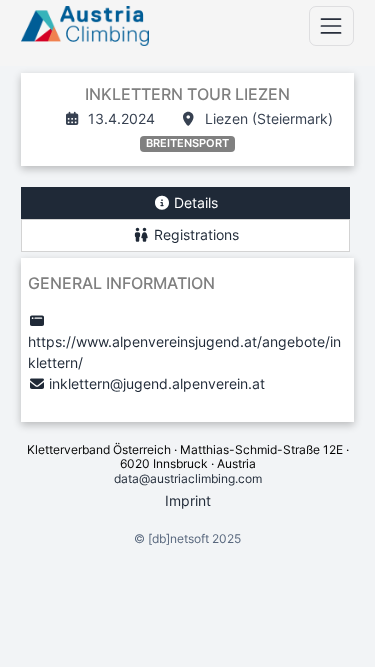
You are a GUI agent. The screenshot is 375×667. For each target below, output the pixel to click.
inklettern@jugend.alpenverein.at (157, 383)
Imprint (188, 500)
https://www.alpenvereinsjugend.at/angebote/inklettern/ (184, 352)
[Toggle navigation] (331, 25)
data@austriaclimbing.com (188, 478)
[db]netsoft (178, 538)
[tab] (185, 203)
